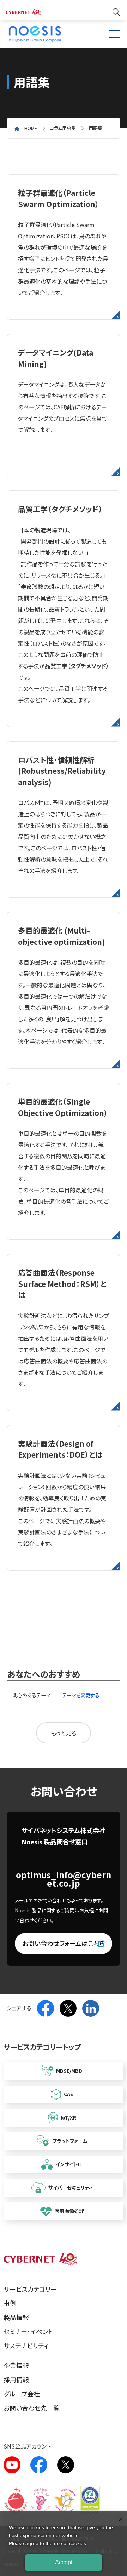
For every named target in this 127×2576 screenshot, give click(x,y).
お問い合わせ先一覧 (32, 2408)
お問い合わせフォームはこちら (64, 1943)
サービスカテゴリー (30, 2289)
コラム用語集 (63, 128)
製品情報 (16, 2317)
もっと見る (64, 1733)
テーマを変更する (81, 1695)
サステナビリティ (26, 2345)
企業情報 (16, 2365)
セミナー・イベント (28, 2331)
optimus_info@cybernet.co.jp (64, 1879)
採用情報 (16, 2379)
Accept (64, 2562)
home (31, 128)
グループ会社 (22, 2394)
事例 (10, 2303)
